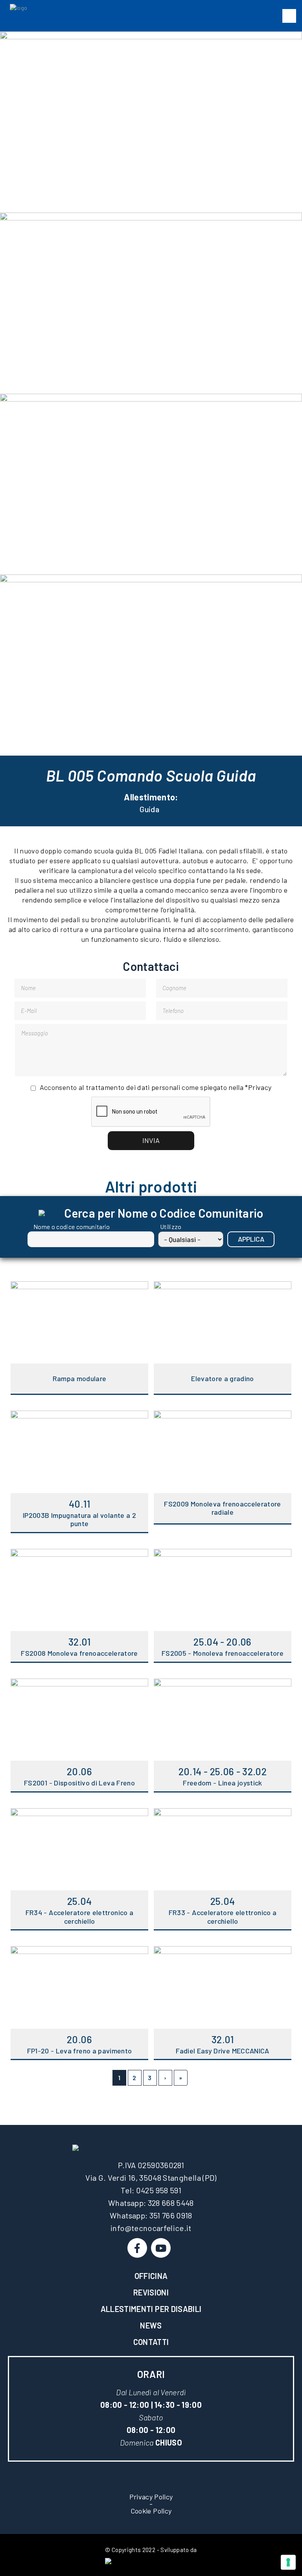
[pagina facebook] (137, 2248)
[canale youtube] (161, 2248)
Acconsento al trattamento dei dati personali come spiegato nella (156, 1087)
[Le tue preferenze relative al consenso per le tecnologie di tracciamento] (288, 2562)
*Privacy (258, 1087)
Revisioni (151, 2292)
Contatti (151, 2342)
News (151, 2325)
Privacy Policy (151, 2497)
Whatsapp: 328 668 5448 (151, 2203)
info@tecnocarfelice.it (151, 2228)
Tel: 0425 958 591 (151, 2190)
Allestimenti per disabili (151, 2309)
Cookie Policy (151, 2511)
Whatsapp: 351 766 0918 (151, 2215)
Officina (151, 2276)
